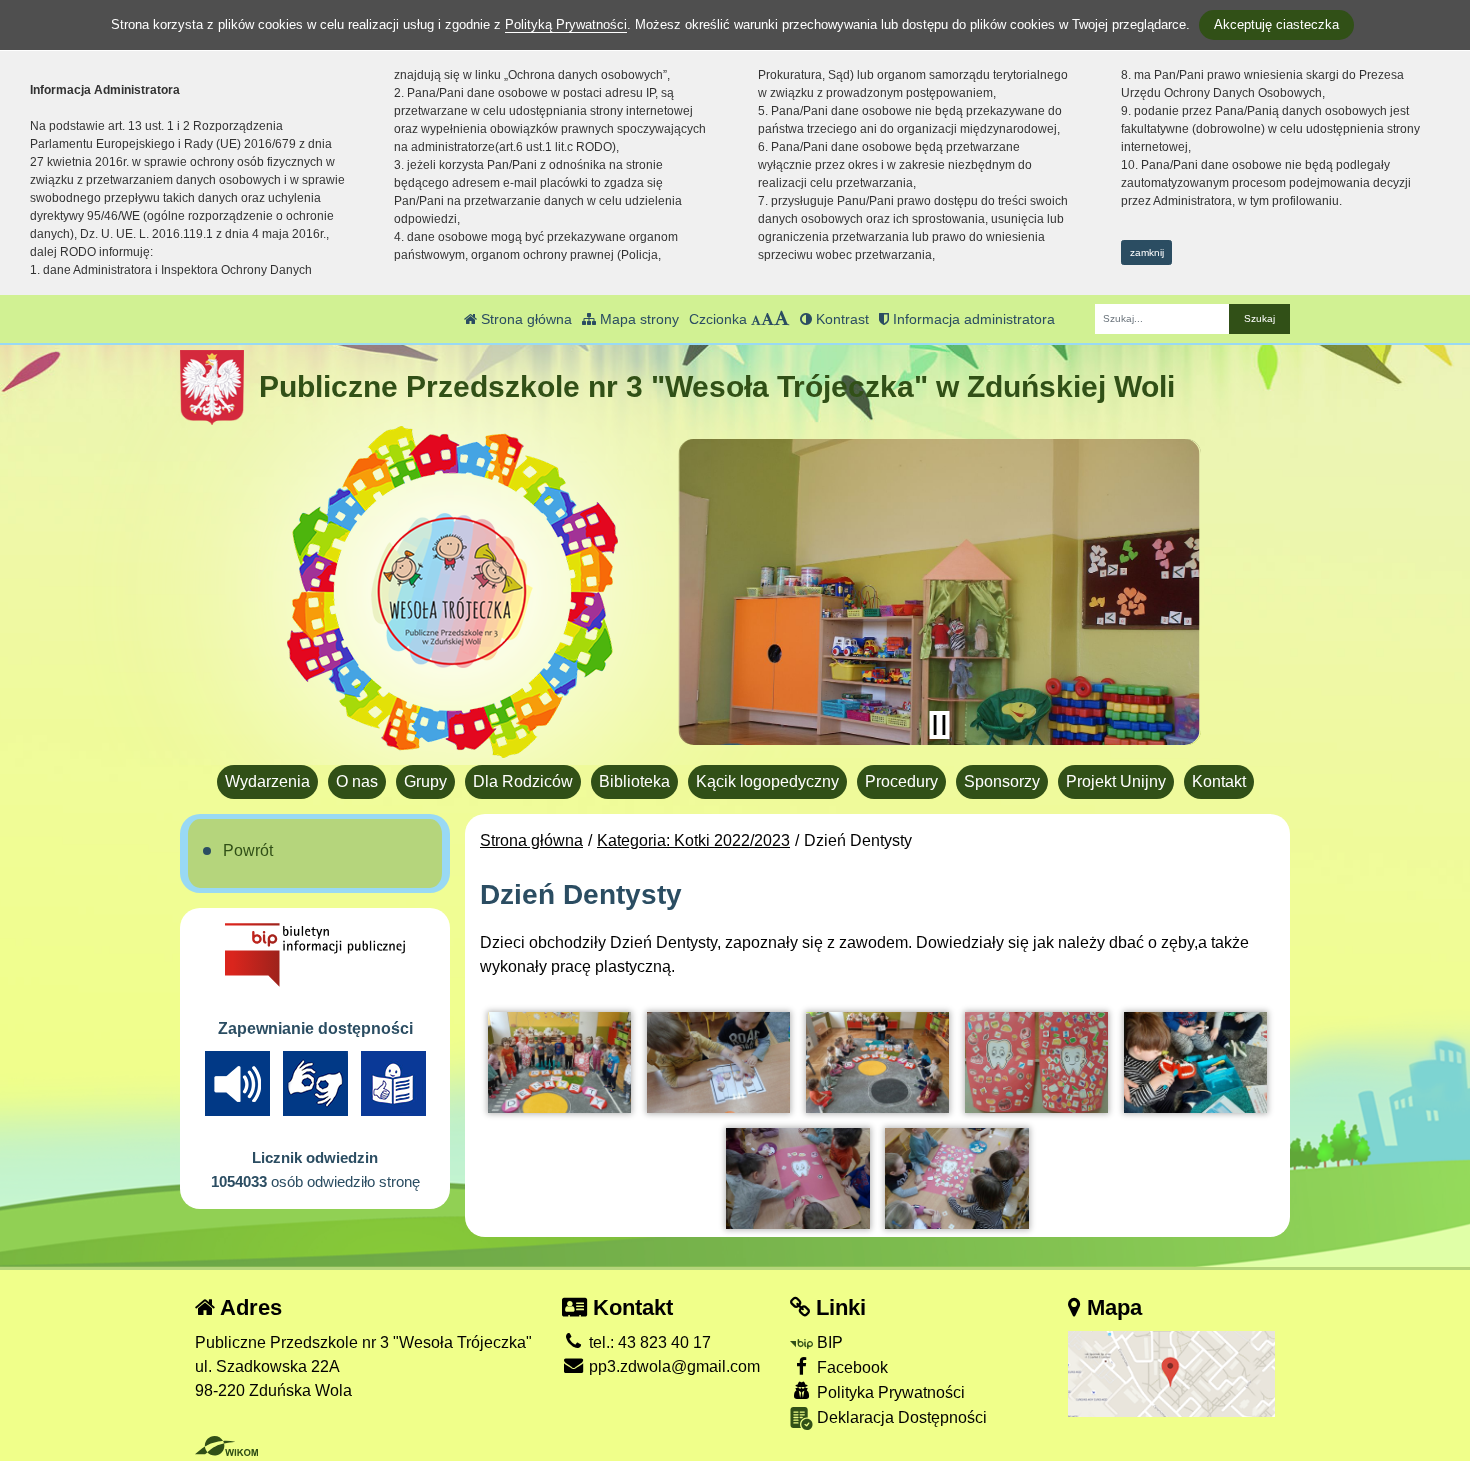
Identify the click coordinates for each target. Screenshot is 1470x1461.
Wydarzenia (267, 781)
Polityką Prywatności (566, 24)
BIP (828, 1342)
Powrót (248, 850)
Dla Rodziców (523, 781)
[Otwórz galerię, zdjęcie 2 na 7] (718, 1062)
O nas (357, 781)
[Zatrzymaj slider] (939, 725)
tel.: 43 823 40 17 (648, 1342)
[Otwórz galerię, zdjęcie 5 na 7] (1195, 1062)
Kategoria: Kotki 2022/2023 (693, 840)
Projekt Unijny (1116, 781)
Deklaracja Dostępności (900, 1417)
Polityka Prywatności (889, 1392)
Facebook (850, 1367)
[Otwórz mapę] (1171, 1372)
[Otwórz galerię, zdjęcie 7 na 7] (956, 1178)
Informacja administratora (972, 319)
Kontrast (840, 319)
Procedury (901, 781)
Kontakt (1219, 781)
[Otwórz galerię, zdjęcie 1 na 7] (559, 1062)
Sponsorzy (1002, 781)
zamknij (1147, 252)
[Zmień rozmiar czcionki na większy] (767, 319)
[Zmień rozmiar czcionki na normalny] (756, 319)
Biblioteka (634, 781)
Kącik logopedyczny (767, 781)
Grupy (425, 781)
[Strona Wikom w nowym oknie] (226, 1446)
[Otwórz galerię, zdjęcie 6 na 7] (797, 1178)
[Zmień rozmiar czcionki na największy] (782, 319)
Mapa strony (637, 319)
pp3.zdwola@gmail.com (672, 1366)
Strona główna (524, 319)
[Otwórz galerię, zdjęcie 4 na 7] (1036, 1062)
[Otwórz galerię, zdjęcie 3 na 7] (877, 1062)
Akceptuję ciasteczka (1276, 24)
